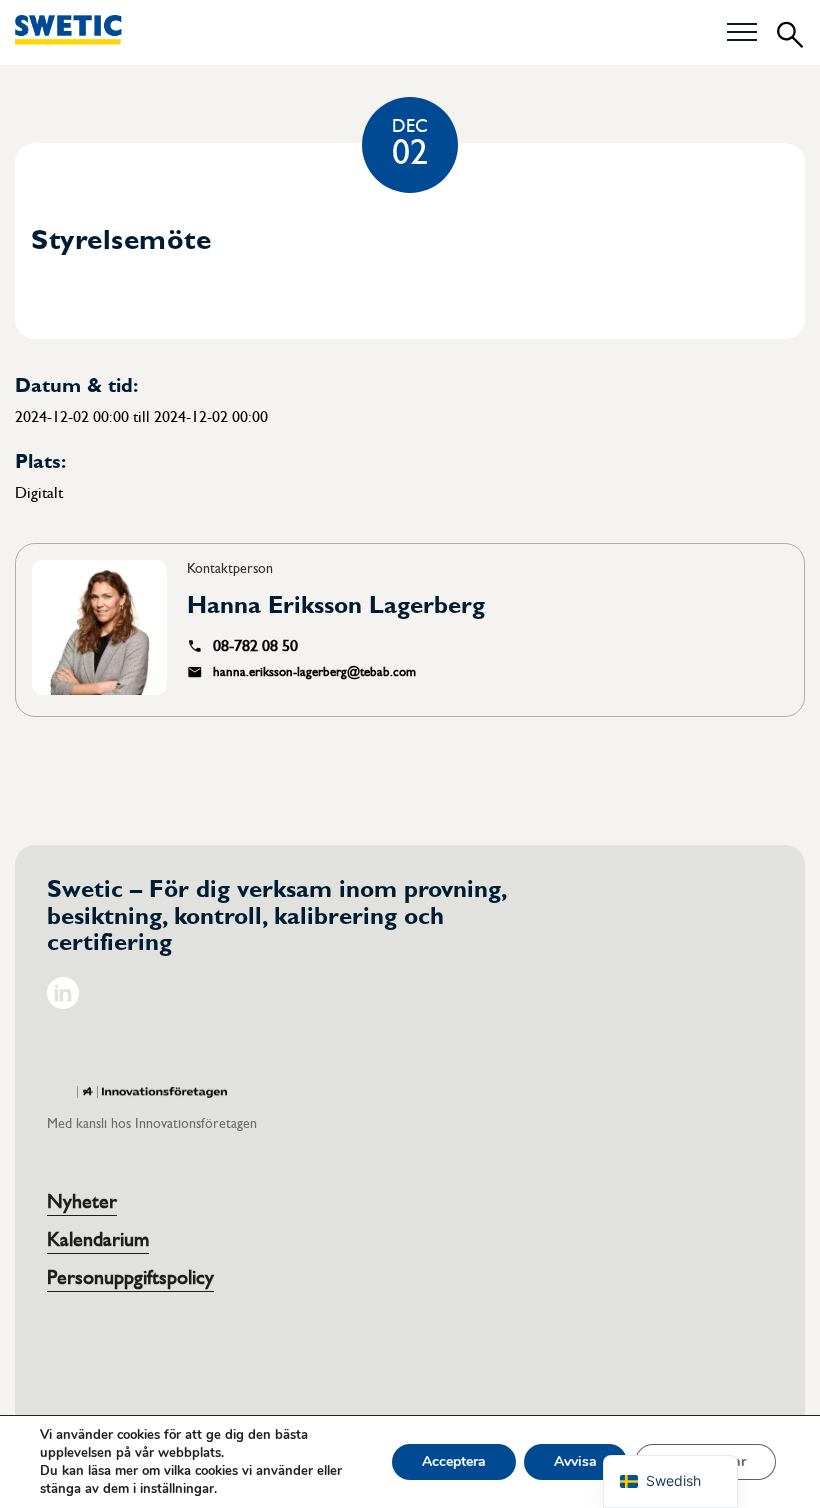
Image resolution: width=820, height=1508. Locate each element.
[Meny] (742, 33)
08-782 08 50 (255, 646)
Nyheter (82, 1202)
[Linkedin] (63, 1004)
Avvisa (575, 1461)
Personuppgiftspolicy (130, 1278)
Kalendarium (98, 1240)
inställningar (177, 1489)
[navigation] (670, 1481)
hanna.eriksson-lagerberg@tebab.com (314, 672)
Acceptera (454, 1461)
